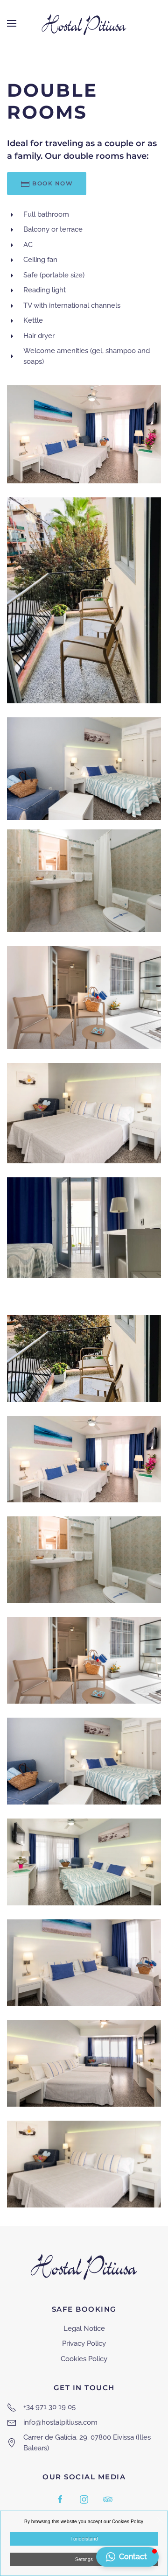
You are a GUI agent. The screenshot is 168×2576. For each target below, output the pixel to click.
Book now (52, 183)
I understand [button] (84, 2539)
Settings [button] (84, 2559)
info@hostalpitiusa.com (60, 2422)
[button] (12, 23)
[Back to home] (84, 23)
